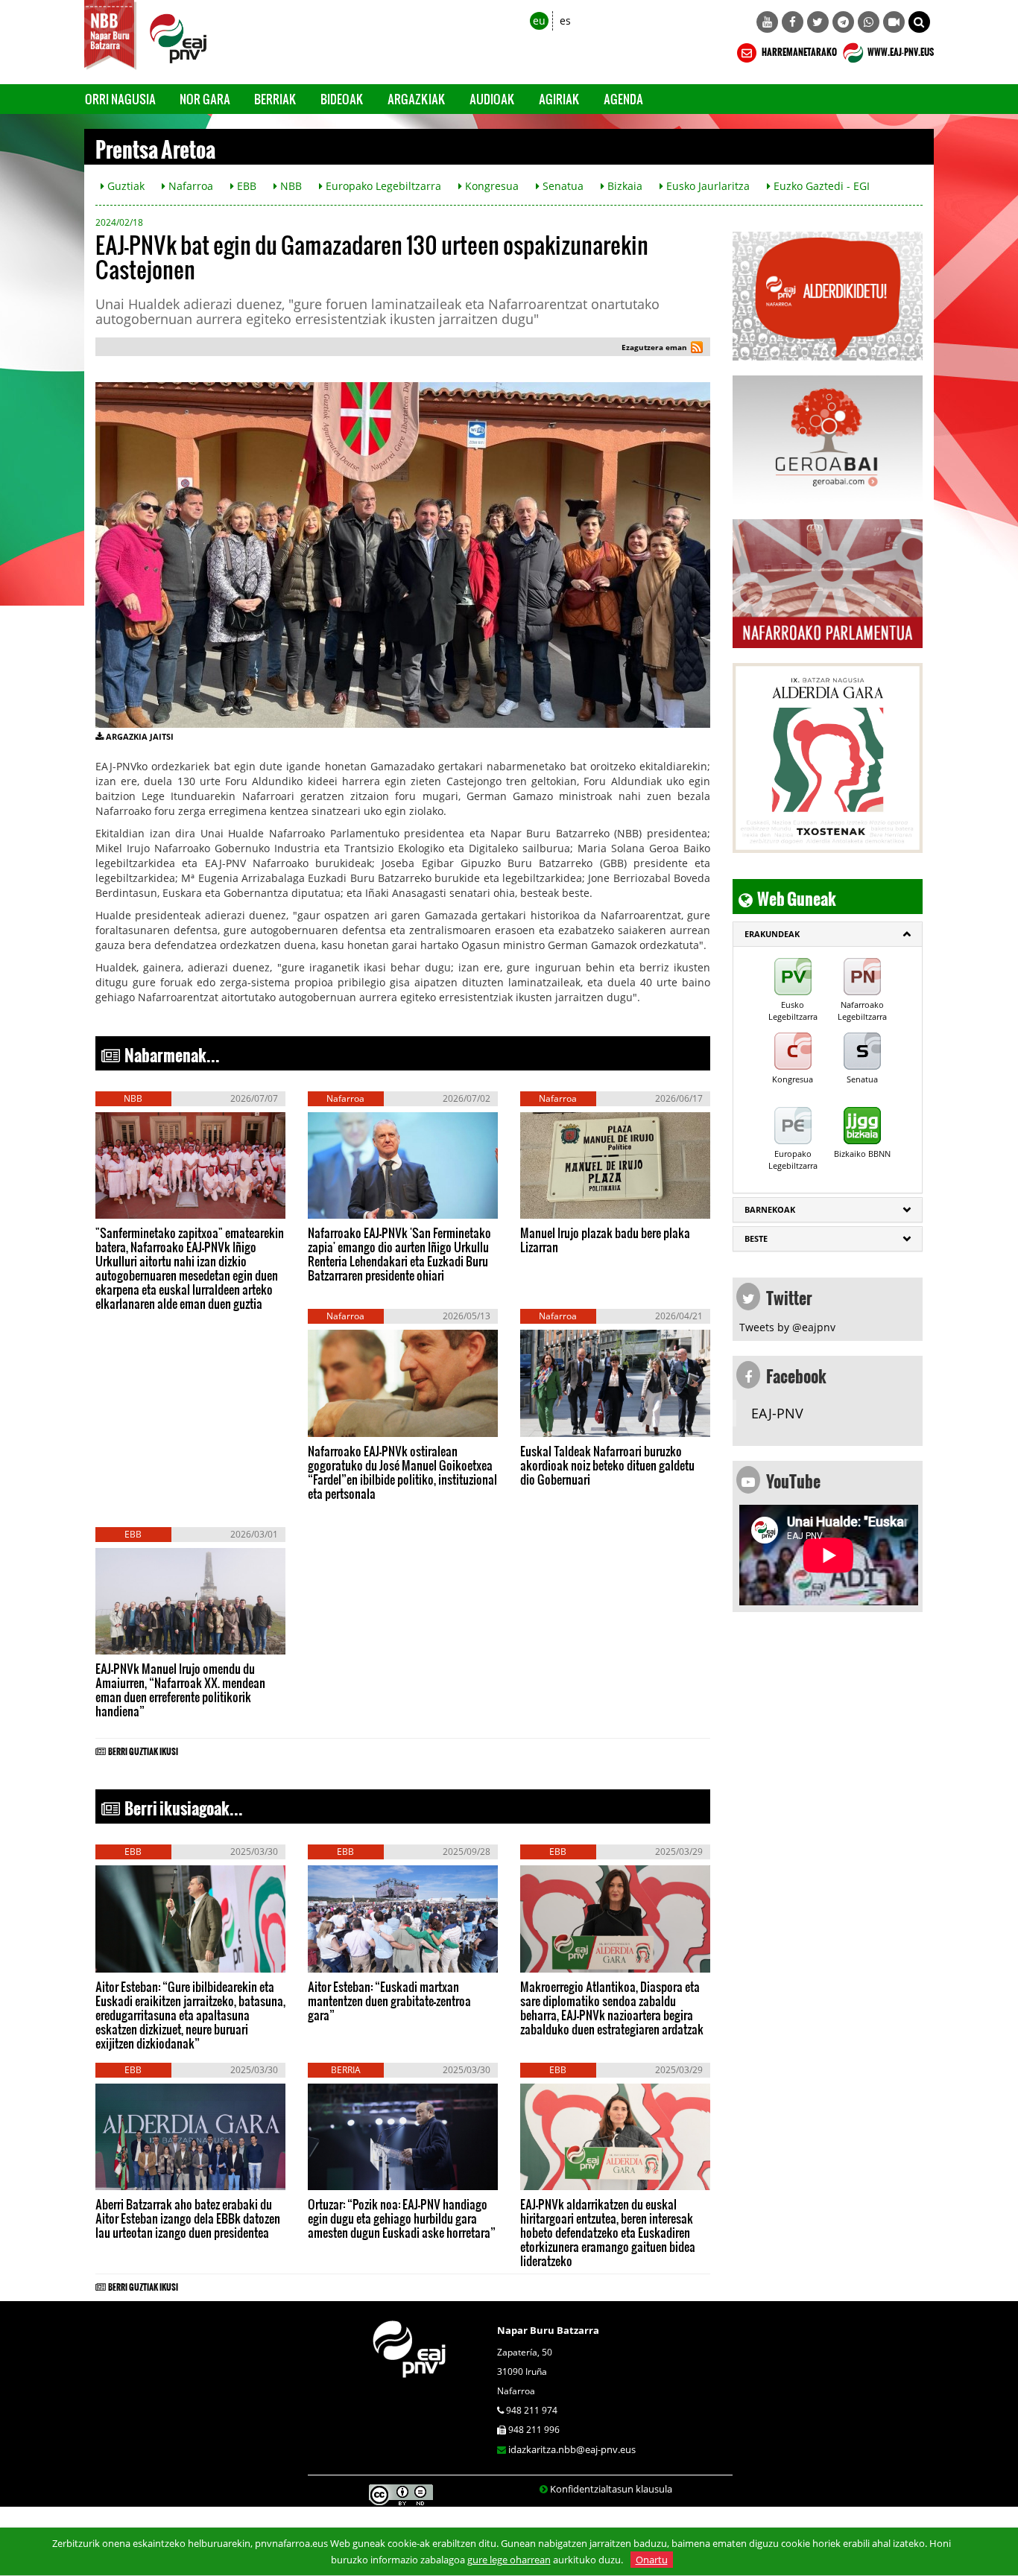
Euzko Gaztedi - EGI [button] (820, 186)
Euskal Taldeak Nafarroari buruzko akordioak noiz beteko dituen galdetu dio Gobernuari (607, 1465)
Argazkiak (417, 99)
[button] (919, 22)
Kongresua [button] (490, 186)
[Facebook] (793, 22)
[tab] (828, 934)
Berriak (275, 99)
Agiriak (559, 99)
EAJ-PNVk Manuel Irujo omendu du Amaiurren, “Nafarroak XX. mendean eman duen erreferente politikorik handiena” (180, 1690)
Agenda (623, 99)
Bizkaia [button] (623, 186)
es (565, 20)
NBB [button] (290, 186)
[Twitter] (818, 22)
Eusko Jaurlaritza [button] (706, 186)
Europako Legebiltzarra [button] (382, 186)
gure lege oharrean (509, 2560)
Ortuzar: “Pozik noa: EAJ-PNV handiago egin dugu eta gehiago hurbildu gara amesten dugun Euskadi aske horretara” (402, 2218)
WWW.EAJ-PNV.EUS (900, 50)
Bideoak (342, 99)
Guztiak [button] (124, 186)
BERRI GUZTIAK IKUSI (143, 1749)
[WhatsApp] (869, 22)
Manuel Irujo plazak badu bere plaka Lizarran (605, 1240)
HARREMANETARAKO (799, 50)
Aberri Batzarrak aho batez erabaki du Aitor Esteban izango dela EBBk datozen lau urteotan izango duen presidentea (188, 2218)
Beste (756, 1238)
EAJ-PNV (777, 1413)
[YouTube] (767, 22)
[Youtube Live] (894, 22)
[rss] (697, 349)
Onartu (652, 2560)
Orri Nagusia (120, 99)
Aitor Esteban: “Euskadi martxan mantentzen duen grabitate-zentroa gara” (389, 2001)
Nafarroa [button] (189, 186)
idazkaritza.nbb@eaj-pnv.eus (572, 2449)
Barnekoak (770, 1209)
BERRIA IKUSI (142, 1204)
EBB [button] (245, 186)
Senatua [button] (562, 186)
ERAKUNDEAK (772, 934)
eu (539, 20)
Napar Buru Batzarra (548, 2330)
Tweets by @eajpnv (787, 1327)
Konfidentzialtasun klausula (611, 2489)
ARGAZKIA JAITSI (140, 736)
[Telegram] (843, 22)
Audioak (492, 99)
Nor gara (205, 99)
